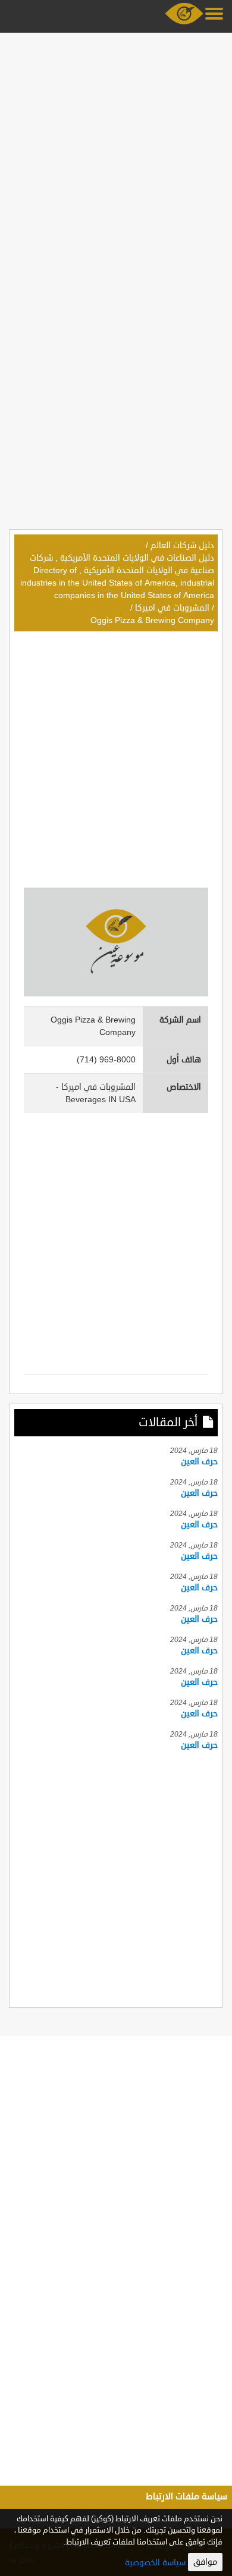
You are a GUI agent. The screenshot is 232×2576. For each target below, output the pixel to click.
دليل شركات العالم (182, 545)
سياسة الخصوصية (155, 2563)
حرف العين (199, 1462)
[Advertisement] (116, 153)
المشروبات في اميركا (172, 608)
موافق (205, 2562)
